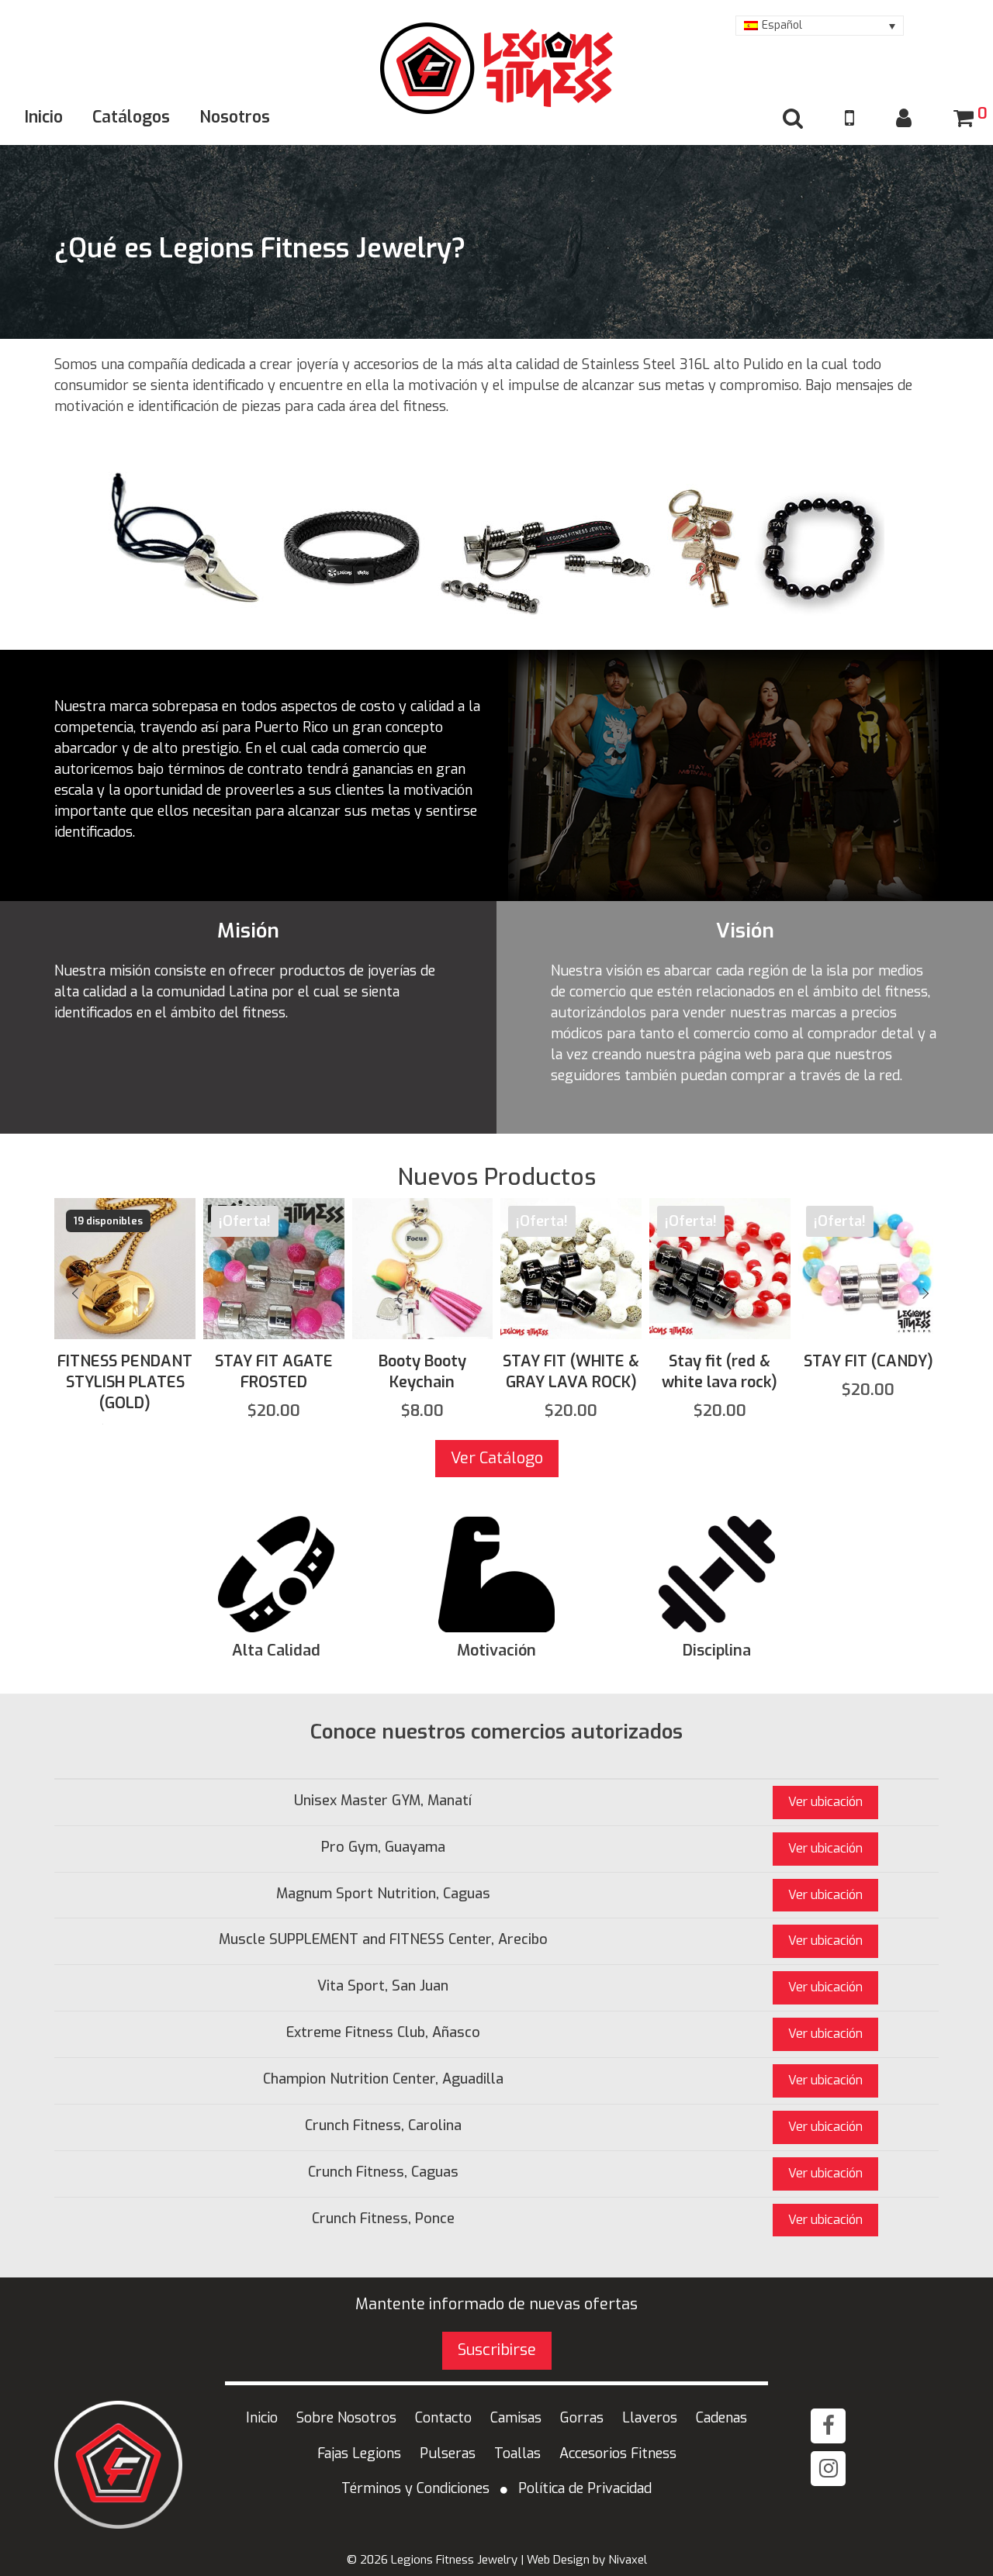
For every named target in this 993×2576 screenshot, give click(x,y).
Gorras (582, 2418)
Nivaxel (628, 2560)
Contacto (443, 2418)
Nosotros (235, 117)
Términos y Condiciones (415, 2488)
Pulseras (448, 2453)
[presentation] (76, 1293)
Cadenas (721, 2418)
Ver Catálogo (497, 1458)
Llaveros (650, 2418)
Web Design (558, 2560)
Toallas (517, 2453)
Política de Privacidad (585, 2488)
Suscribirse (497, 2350)
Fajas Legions (359, 2453)
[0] (964, 119)
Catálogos (131, 117)
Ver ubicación (825, 1802)
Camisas (516, 2418)
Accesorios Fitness (618, 2453)
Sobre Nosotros (346, 2418)
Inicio (44, 117)
